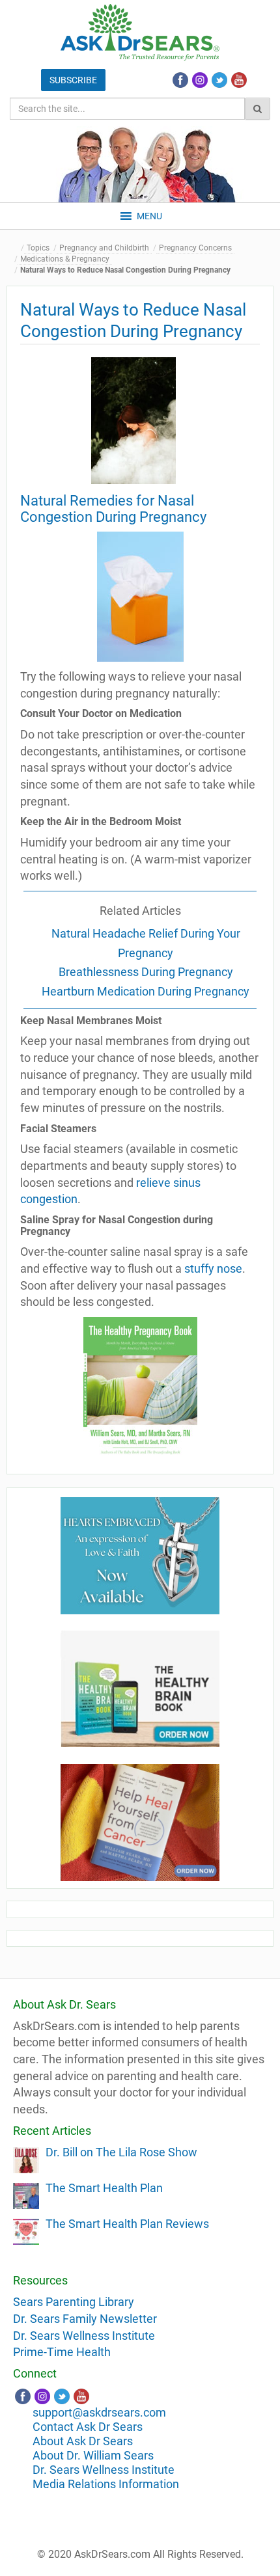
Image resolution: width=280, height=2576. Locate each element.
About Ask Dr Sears (83, 2441)
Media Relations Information (106, 2484)
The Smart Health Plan (104, 2188)
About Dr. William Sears (93, 2455)
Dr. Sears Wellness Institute (84, 2336)
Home (16, 248)
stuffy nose (213, 1268)
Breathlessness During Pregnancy (146, 972)
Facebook (180, 80)
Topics (38, 248)
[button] (149, 216)
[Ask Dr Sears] (140, 32)
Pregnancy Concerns (195, 248)
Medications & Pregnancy (65, 259)
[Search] (258, 109)
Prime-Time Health (62, 2352)
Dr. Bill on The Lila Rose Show (121, 2152)
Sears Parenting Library (74, 2302)
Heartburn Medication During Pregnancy (146, 991)
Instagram (200, 80)
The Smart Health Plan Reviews (127, 2224)
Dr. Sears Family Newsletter (85, 2319)
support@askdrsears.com (99, 2412)
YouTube (239, 80)
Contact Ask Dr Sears (88, 2427)
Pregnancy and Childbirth (104, 248)
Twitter (219, 80)
